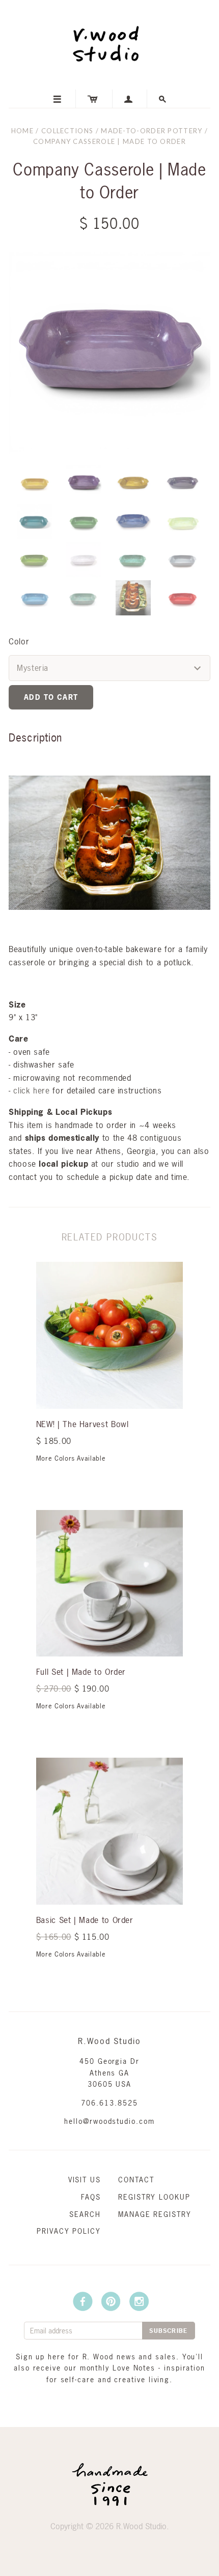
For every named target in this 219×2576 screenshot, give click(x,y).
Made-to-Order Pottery (152, 131)
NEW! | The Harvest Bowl (83, 1424)
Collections (67, 131)
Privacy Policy (69, 2231)
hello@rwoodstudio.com (109, 2121)
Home (22, 131)
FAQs (91, 2197)
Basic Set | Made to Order (85, 1920)
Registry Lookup (154, 2197)
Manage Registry (155, 2214)
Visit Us (85, 2180)
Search (85, 2214)
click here (31, 1090)
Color (19, 641)
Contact (136, 2180)
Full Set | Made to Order (81, 1672)
